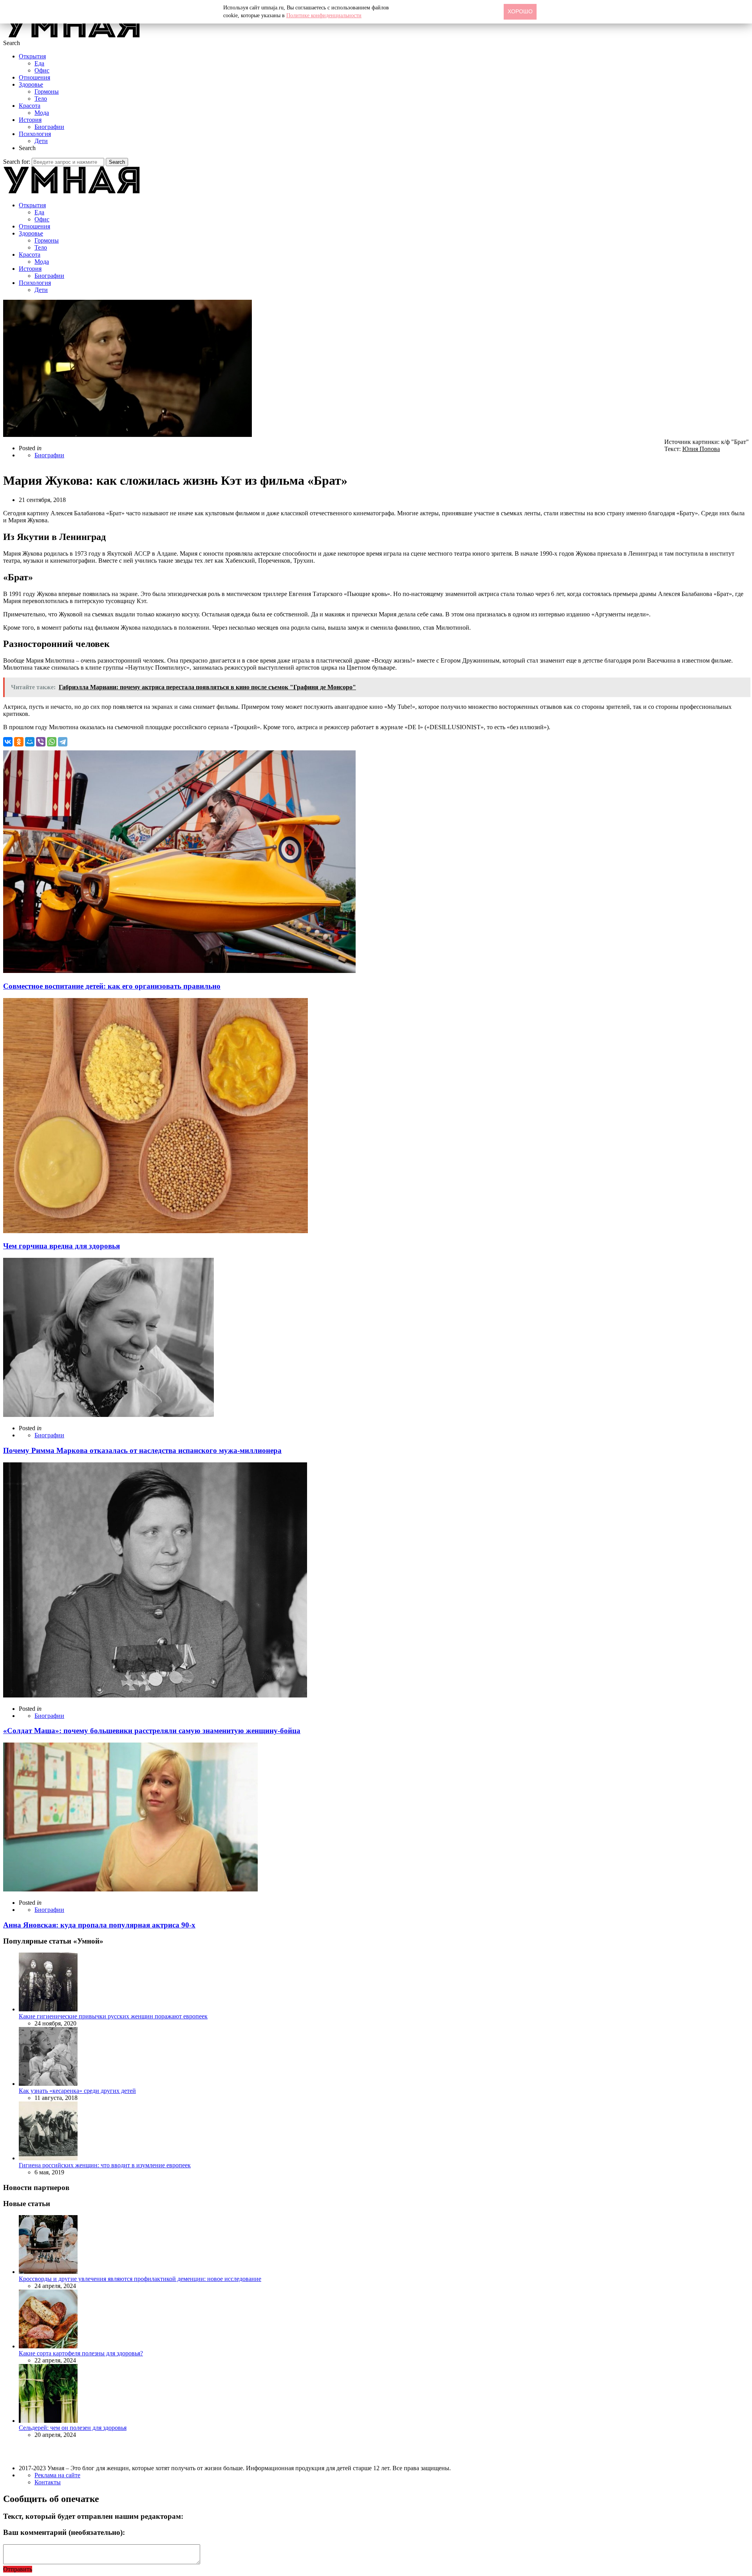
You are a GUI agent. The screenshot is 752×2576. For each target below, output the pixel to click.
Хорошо (520, 11)
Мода (42, 113)
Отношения (34, 77)
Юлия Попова (701, 449)
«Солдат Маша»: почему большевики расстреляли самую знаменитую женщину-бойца (152, 1731)
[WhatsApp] (52, 742)
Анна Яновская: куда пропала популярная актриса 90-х (99, 1925)
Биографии (49, 127)
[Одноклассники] (19, 742)
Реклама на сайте (57, 2475)
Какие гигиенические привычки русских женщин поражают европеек (113, 2016)
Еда (39, 63)
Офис (42, 70)
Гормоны (47, 91)
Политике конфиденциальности (324, 15)
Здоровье (31, 84)
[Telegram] (63, 742)
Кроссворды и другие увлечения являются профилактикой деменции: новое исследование (140, 2279)
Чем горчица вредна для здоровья (61, 1246)
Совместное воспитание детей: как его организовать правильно (112, 986)
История (30, 120)
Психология (35, 134)
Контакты (48, 2482)
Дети (41, 141)
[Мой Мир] (30, 742)
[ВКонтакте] (8, 742)
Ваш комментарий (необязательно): (64, 2532)
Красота (30, 106)
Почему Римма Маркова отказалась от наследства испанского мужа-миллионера (142, 1450)
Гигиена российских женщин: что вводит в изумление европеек (105, 2165)
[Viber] (41, 742)
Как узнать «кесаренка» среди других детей (77, 2091)
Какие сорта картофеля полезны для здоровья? (81, 2353)
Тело (41, 99)
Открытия (32, 56)
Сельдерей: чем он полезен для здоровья (73, 2428)
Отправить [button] (18, 2569)
